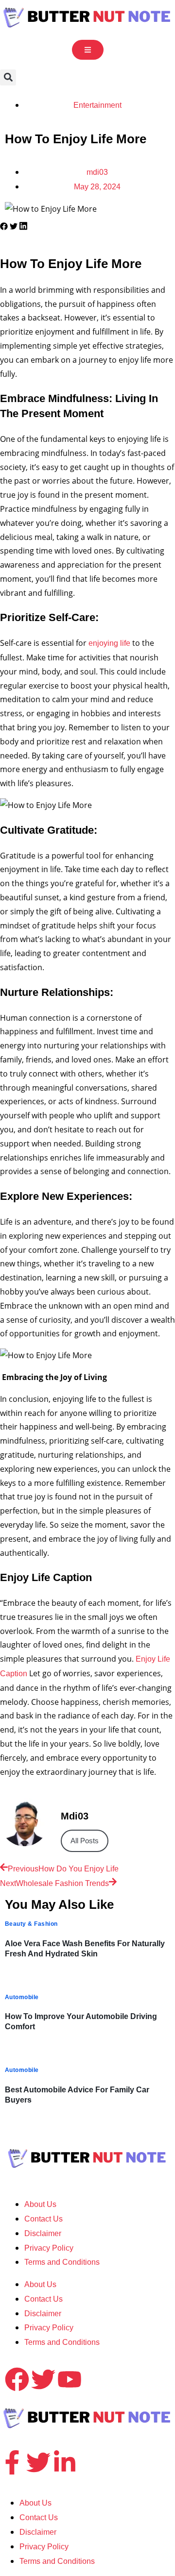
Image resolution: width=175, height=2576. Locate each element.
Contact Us (44, 2219)
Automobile (22, 1997)
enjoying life (108, 643)
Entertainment (97, 105)
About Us (40, 2204)
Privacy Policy (49, 2248)
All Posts (85, 1841)
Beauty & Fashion (31, 1924)
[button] (8, 77)
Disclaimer (43, 2233)
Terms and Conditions (62, 2262)
